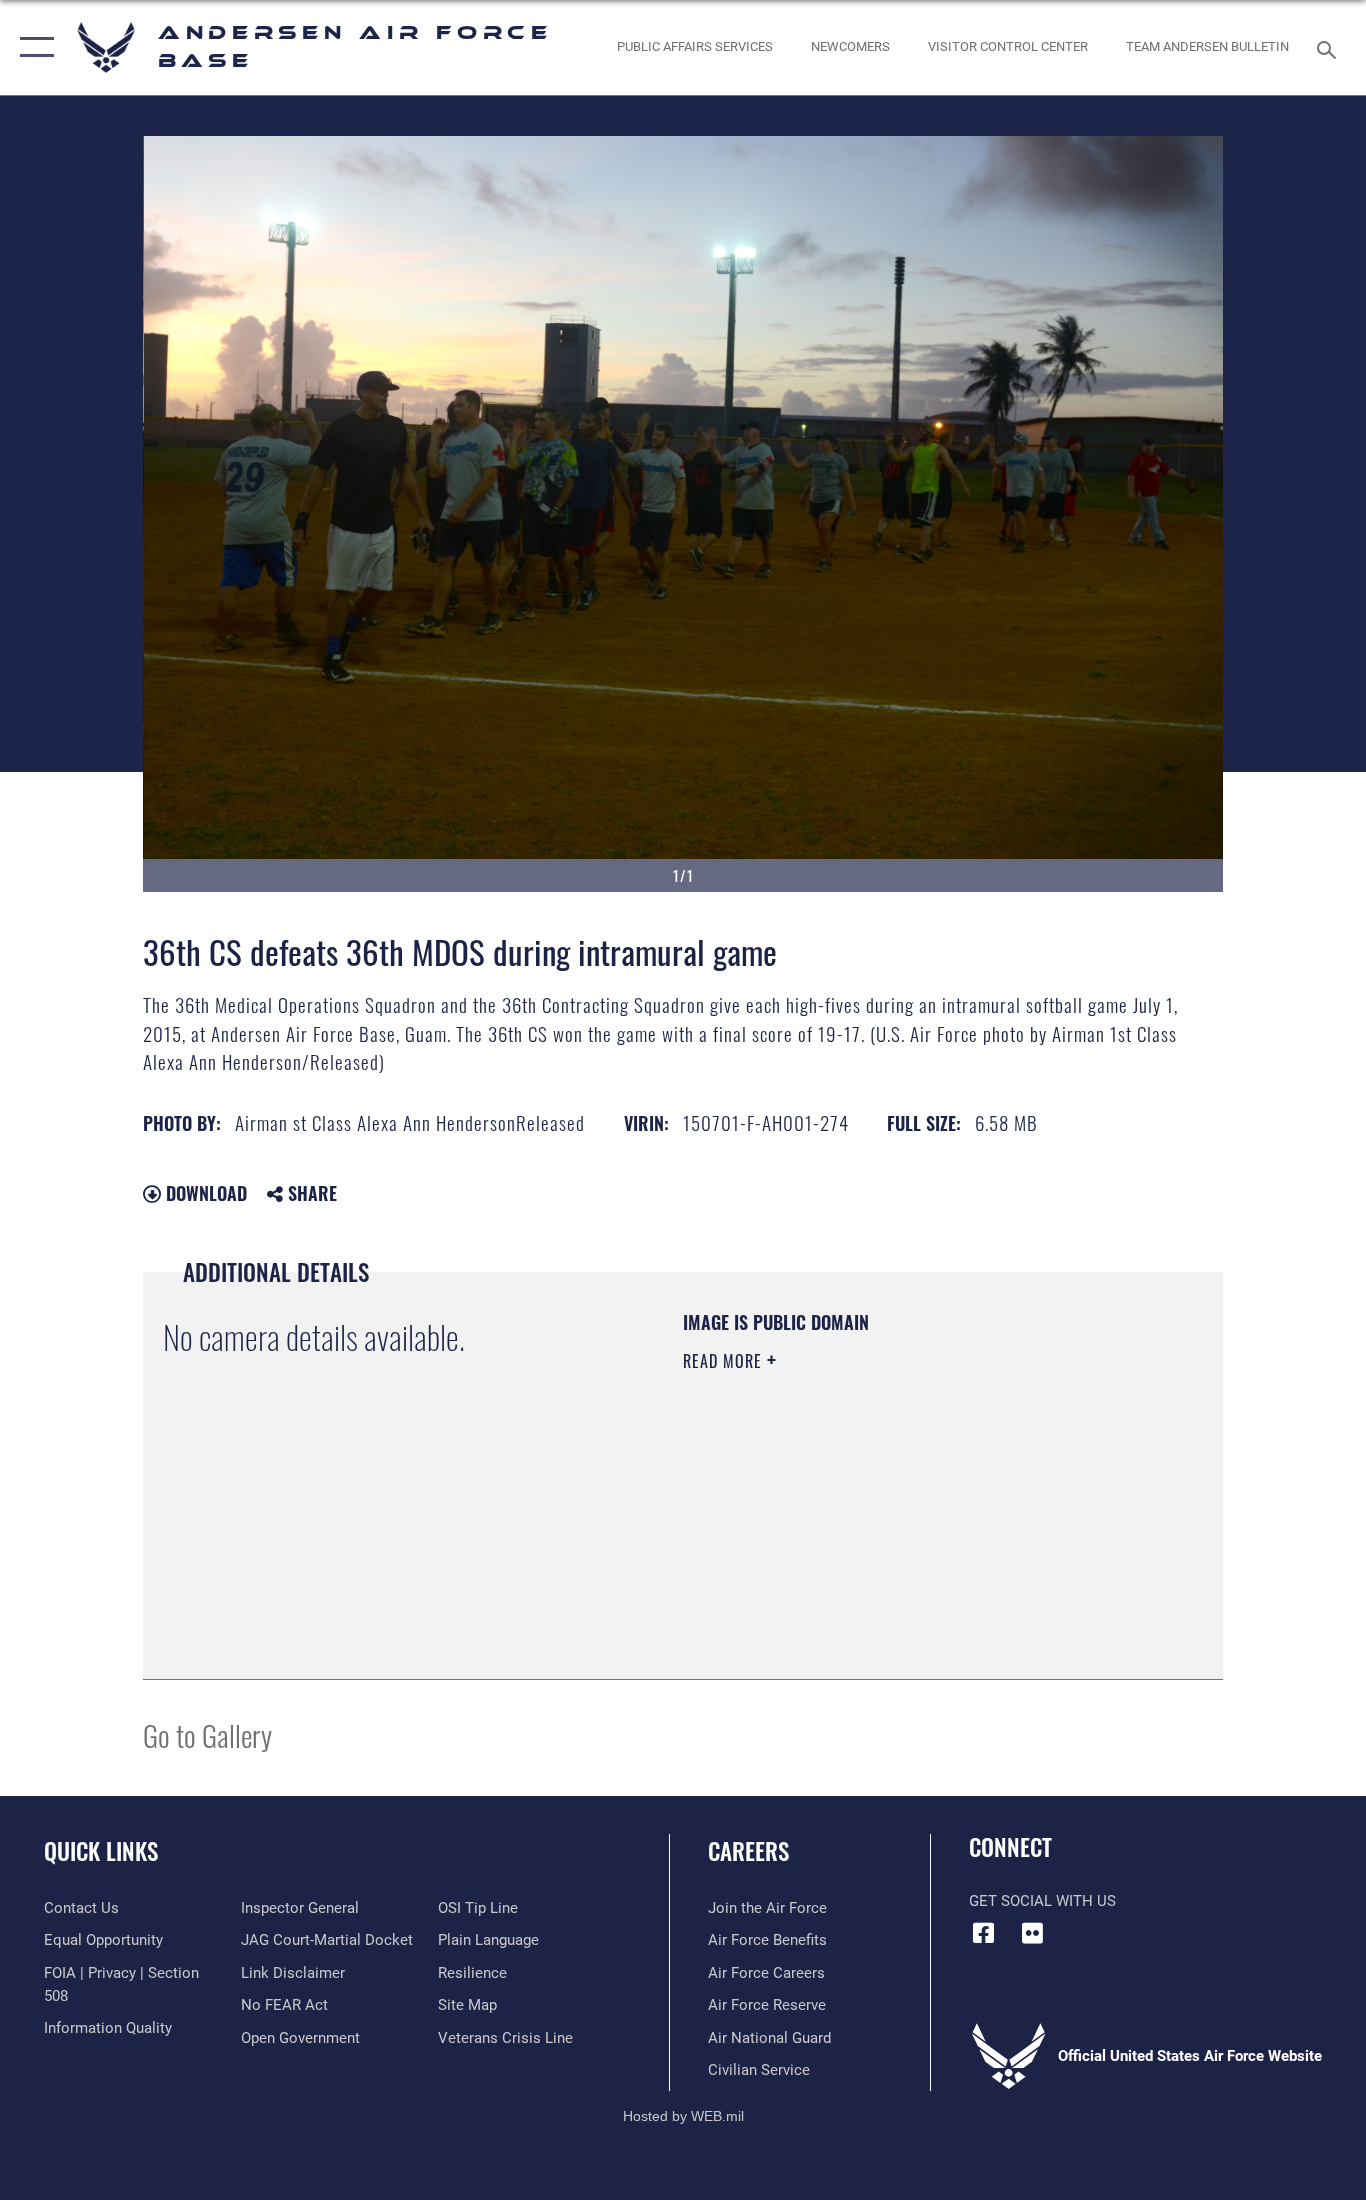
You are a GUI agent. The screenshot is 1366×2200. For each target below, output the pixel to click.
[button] (32, 47)
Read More (725, 1361)
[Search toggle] (1330, 48)
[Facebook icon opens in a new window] (984, 1933)
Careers (748, 1851)
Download (204, 1193)
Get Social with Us (1042, 1901)
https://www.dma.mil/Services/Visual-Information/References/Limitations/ (917, 1516)
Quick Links (101, 1851)
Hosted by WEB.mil (683, 2116)
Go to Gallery (207, 1734)
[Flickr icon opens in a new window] (1033, 1933)
